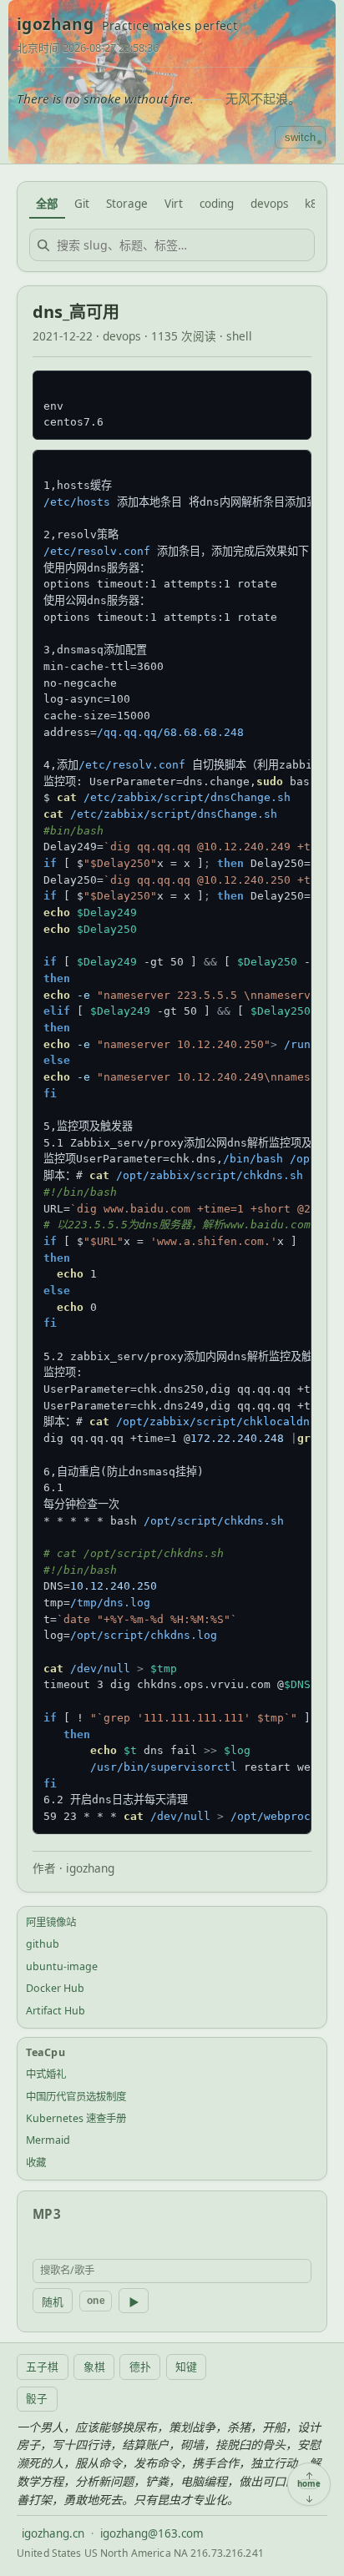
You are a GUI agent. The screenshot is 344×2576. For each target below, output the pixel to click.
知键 (186, 2367)
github (43, 1944)
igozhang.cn (53, 2533)
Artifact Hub (56, 2011)
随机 (53, 2302)
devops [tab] (269, 204)
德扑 (140, 2367)
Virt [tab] (174, 204)
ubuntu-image (62, 1966)
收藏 (36, 2163)
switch (300, 137)
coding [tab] (217, 204)
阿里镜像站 (51, 1922)
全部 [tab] (47, 204)
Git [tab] (82, 204)
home (309, 2484)
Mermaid (48, 2140)
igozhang (55, 24)
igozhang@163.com (152, 2533)
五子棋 (42, 2367)
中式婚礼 (46, 2074)
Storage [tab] (127, 204)
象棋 (94, 2367)
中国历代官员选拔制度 (76, 2097)
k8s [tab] (314, 204)
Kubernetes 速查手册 (76, 2118)
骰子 (37, 2398)
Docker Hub (55, 1988)
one (96, 2301)
